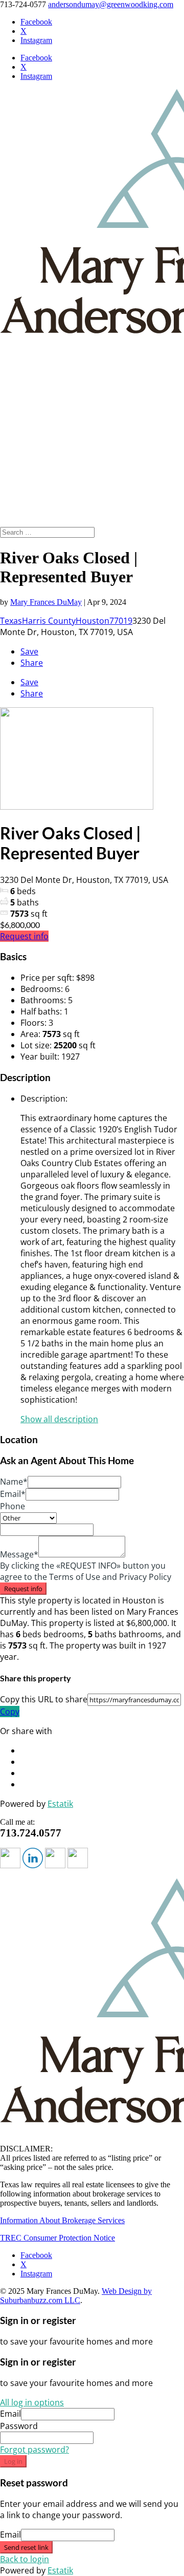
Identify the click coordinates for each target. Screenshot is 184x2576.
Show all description (59, 1419)
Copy (10, 1712)
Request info (24, 936)
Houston (93, 621)
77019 (121, 621)
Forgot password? (34, 2450)
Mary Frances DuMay (46, 602)
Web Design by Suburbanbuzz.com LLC (76, 2296)
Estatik (60, 1804)
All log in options (32, 2402)
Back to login (25, 2559)
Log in (13, 2461)
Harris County (49, 621)
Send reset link (26, 2547)
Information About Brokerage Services (62, 2220)
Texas (11, 621)
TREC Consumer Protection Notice (57, 2238)
